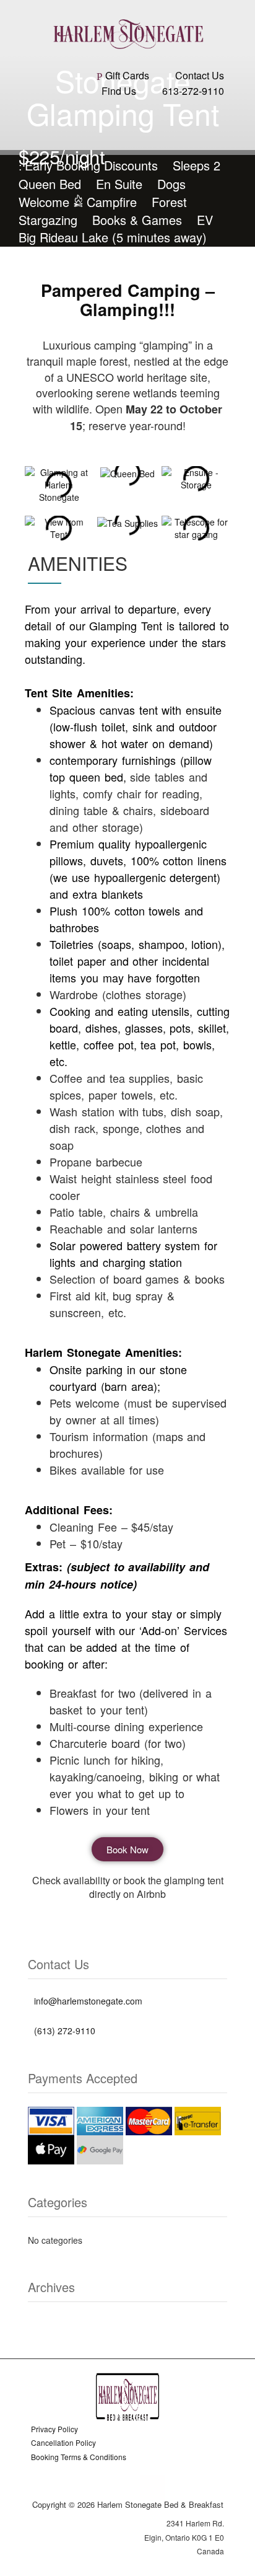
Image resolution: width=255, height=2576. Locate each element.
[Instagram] (128, 2488)
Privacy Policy (54, 2429)
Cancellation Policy (63, 2442)
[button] (127, 125)
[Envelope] (153, 2488)
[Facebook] (102, 2488)
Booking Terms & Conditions (79, 2457)
